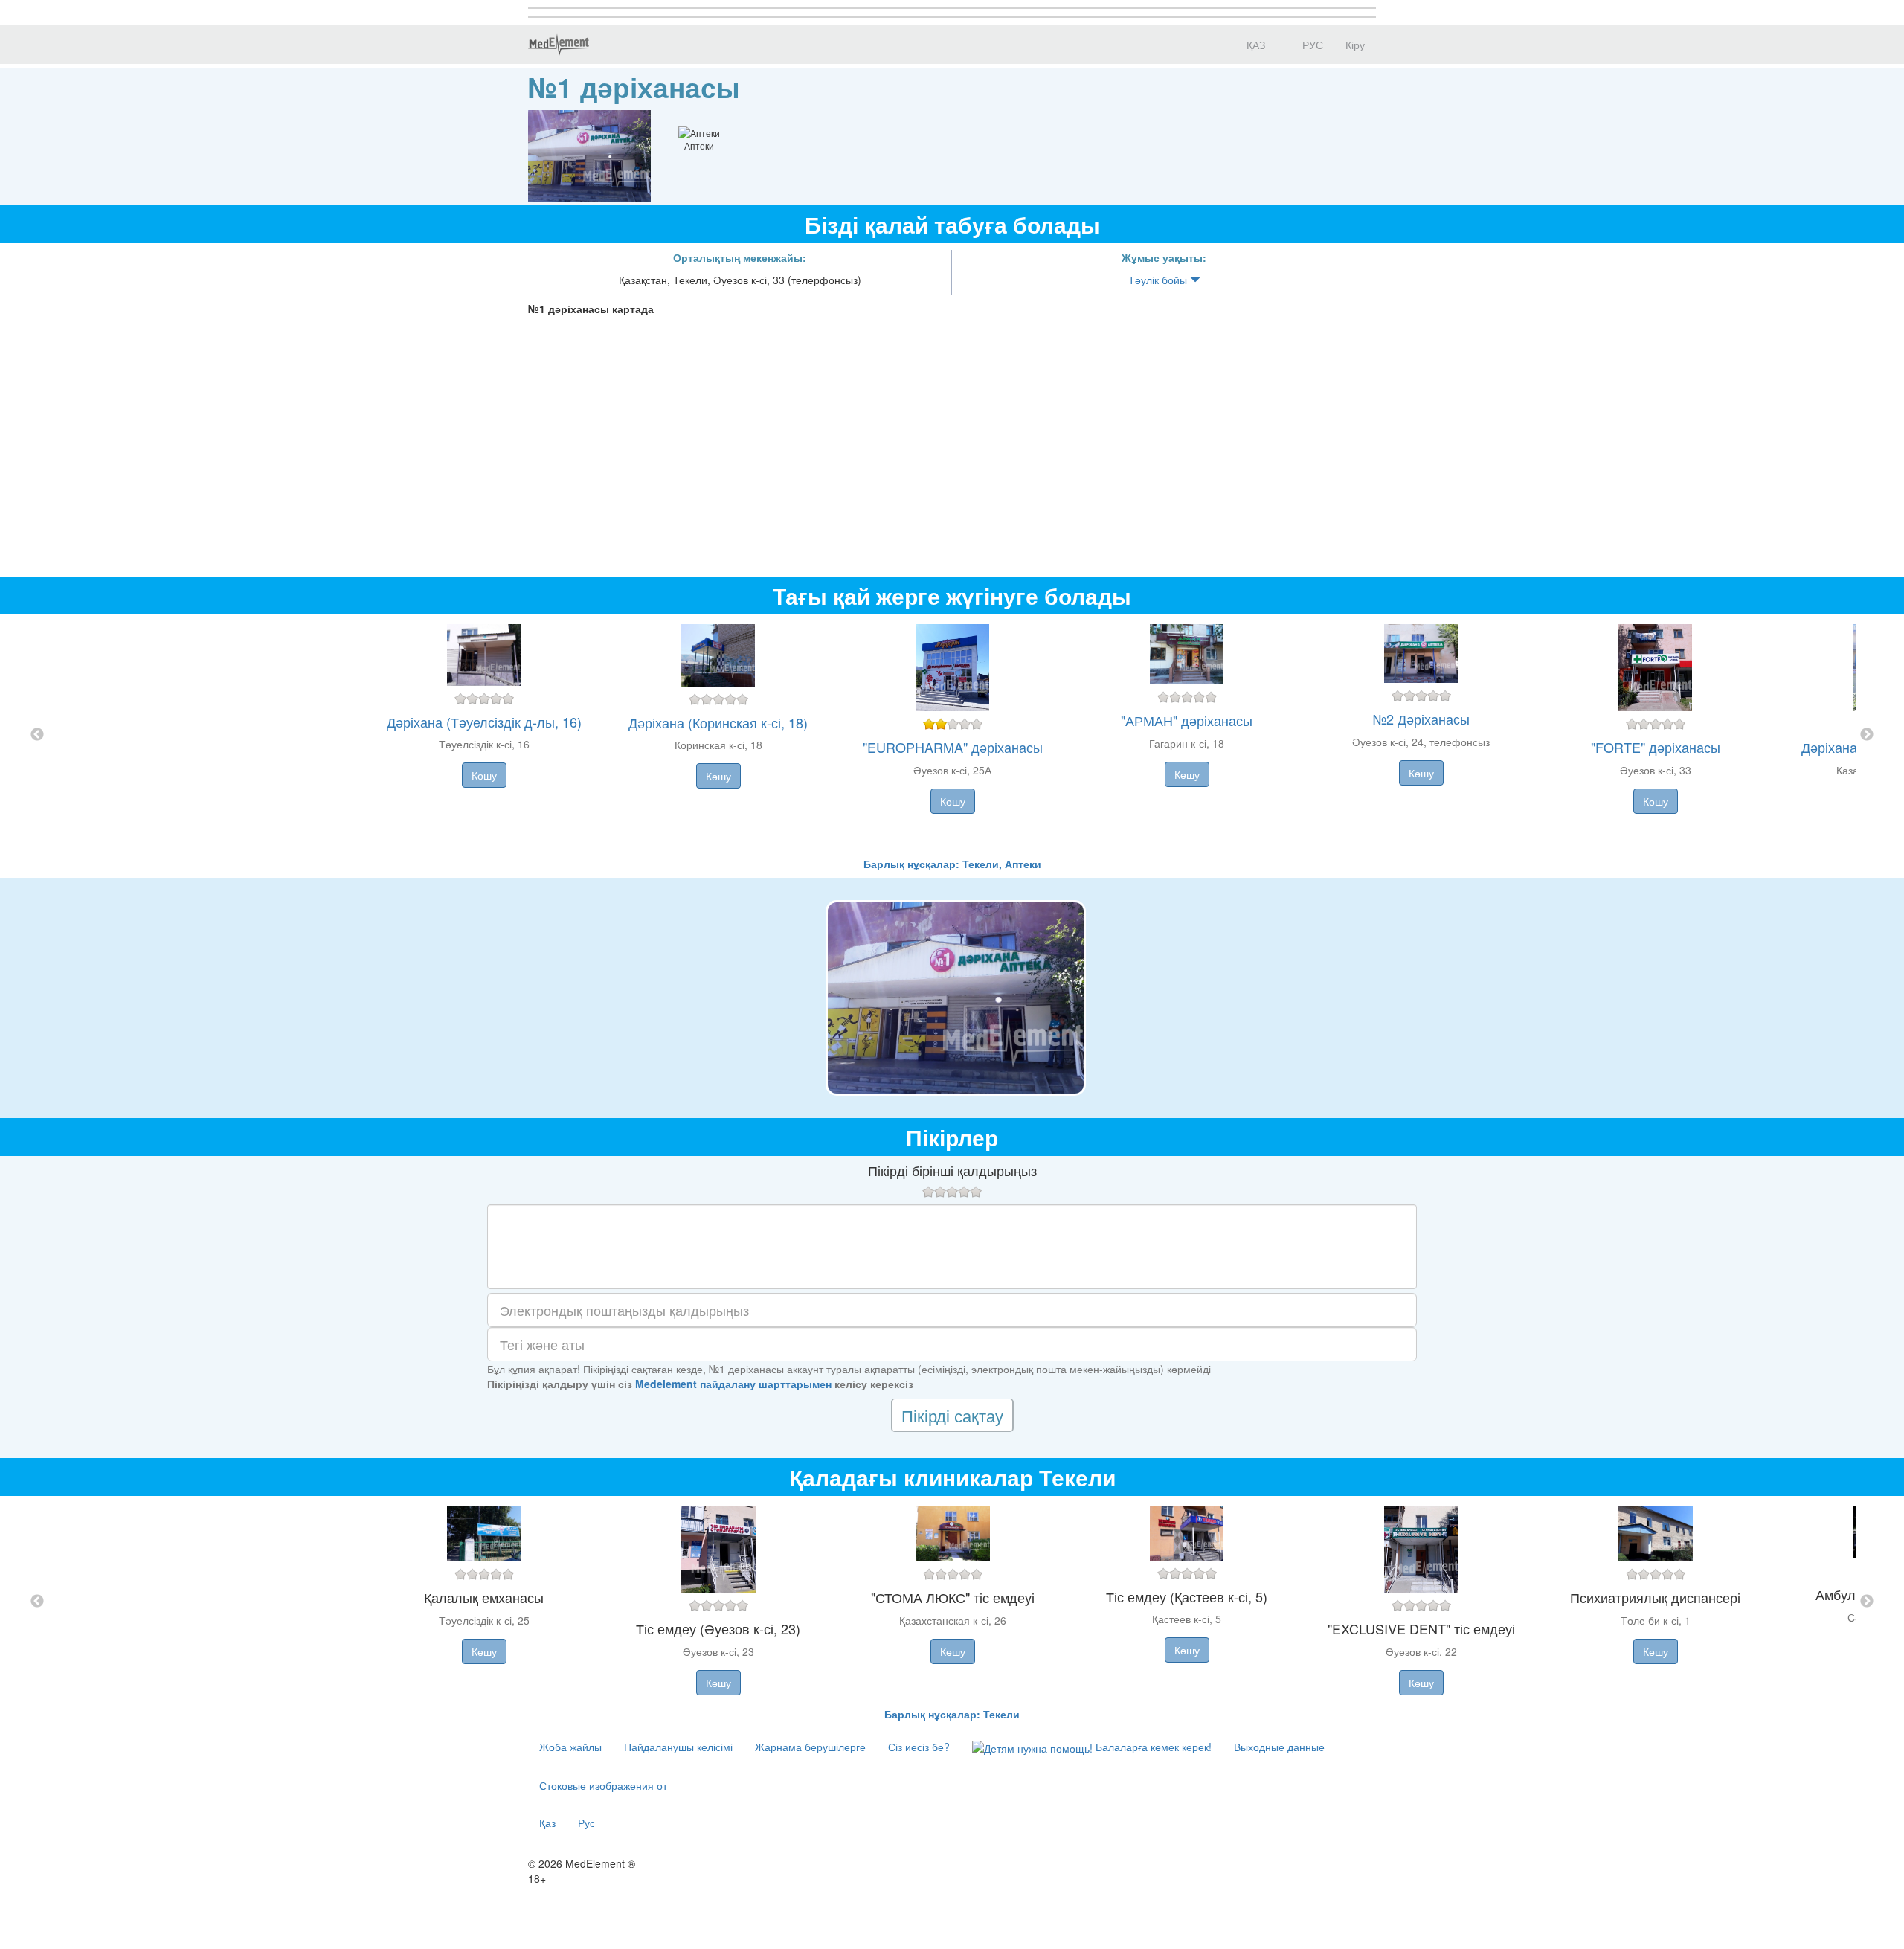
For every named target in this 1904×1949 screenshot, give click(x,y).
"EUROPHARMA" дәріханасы (953, 747)
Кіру (1355, 45)
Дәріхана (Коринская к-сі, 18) (718, 722)
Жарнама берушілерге (810, 1747)
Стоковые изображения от (603, 1785)
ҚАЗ (1254, 45)
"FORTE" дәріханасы (1656, 747)
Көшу (484, 775)
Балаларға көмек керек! (1152, 1747)
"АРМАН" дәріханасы (1187, 720)
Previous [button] (37, 735)
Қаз (547, 1823)
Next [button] (1867, 735)
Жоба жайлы (570, 1747)
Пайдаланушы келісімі (678, 1747)
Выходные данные (1279, 1747)
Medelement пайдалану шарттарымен (733, 1384)
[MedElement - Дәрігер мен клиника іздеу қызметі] (559, 45)
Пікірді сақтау (952, 1415)
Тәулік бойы (1159, 280)
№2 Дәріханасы (1421, 719)
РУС (1311, 45)
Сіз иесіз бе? (919, 1747)
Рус (586, 1823)
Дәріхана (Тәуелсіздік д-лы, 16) (484, 722)
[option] (952, 735)
